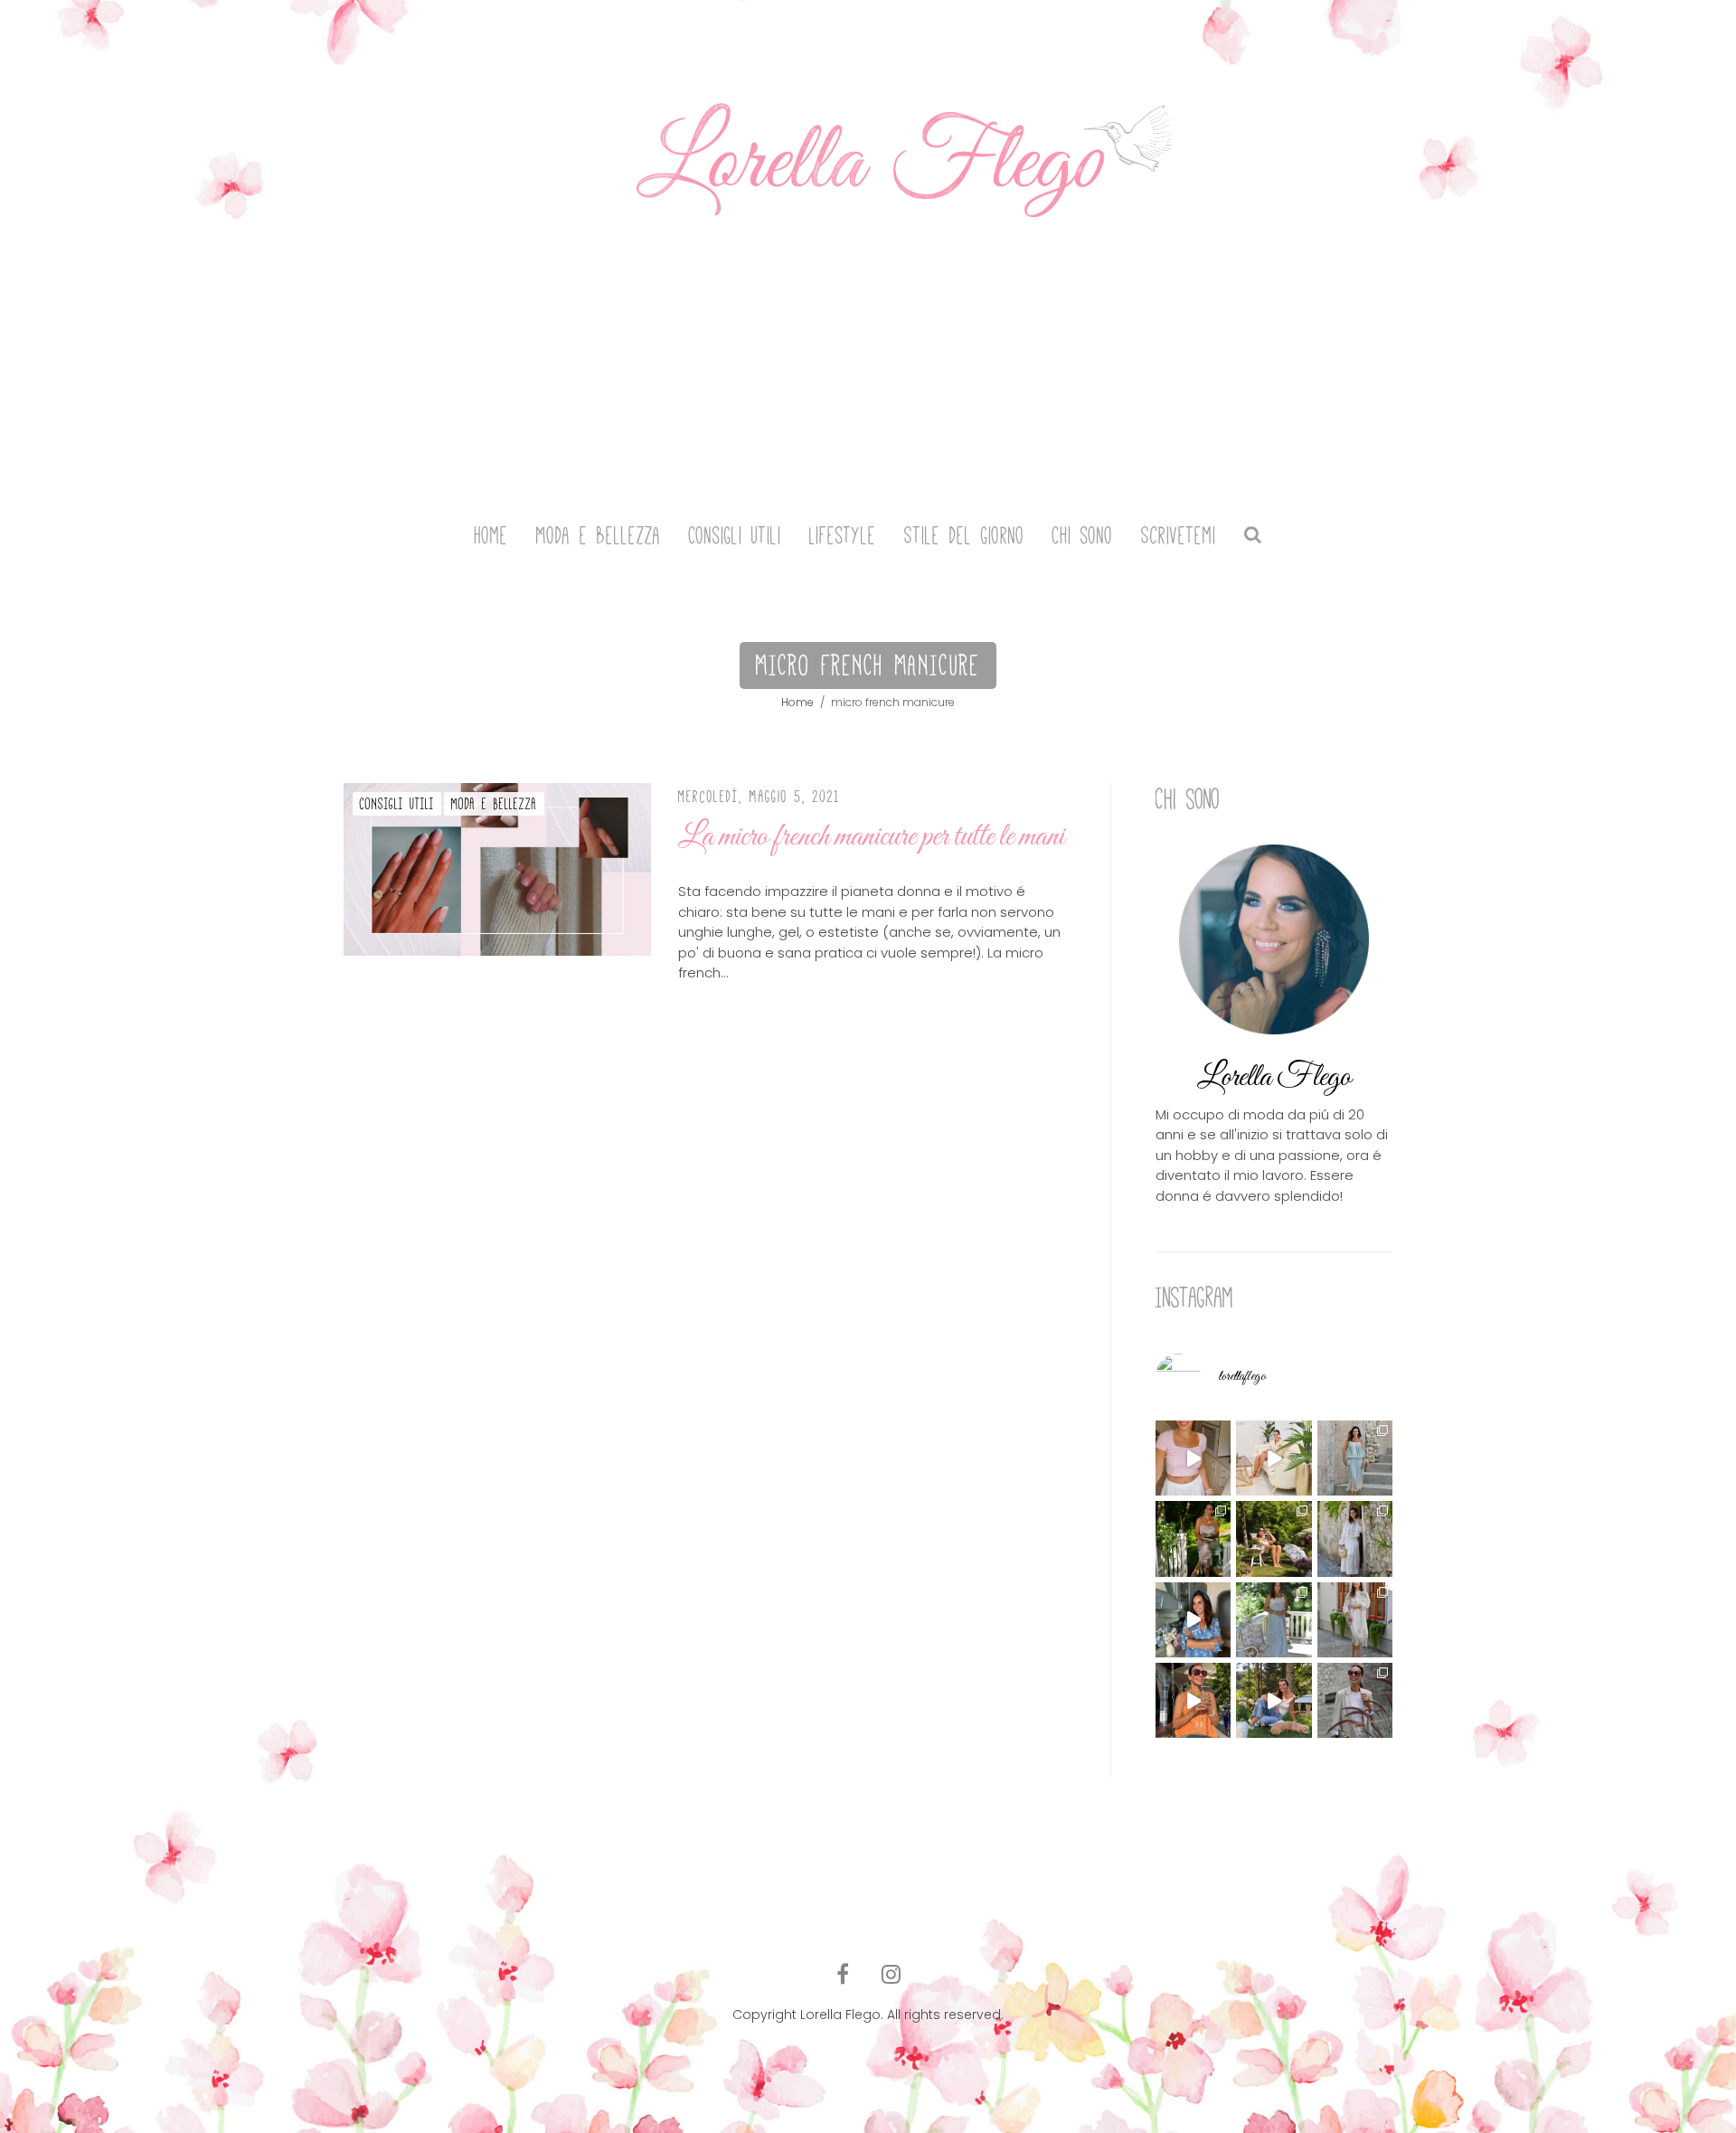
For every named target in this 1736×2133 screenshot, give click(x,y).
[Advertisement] (868, 369)
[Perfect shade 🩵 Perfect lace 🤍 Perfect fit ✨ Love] (1355, 1458)
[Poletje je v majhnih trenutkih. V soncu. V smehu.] (1193, 1700)
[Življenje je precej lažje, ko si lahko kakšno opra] (1193, 1620)
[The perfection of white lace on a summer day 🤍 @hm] (1355, 1538)
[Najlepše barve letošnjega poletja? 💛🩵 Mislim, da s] (1274, 1700)
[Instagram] (891, 1975)
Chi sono (1083, 536)
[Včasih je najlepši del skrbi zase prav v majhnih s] (1274, 1458)
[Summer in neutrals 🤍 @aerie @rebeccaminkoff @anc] (1355, 1700)
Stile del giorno (964, 536)
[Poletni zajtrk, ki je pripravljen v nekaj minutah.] (1193, 1458)
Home (491, 536)
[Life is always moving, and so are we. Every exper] (1193, 1538)
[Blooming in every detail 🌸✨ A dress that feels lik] (1355, 1620)
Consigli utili (735, 536)
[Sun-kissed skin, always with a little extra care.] (1274, 1538)
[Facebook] (843, 1975)
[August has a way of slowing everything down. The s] (1274, 1620)
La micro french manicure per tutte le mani (871, 837)
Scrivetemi (1179, 536)
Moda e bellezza (599, 536)
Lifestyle (843, 536)
